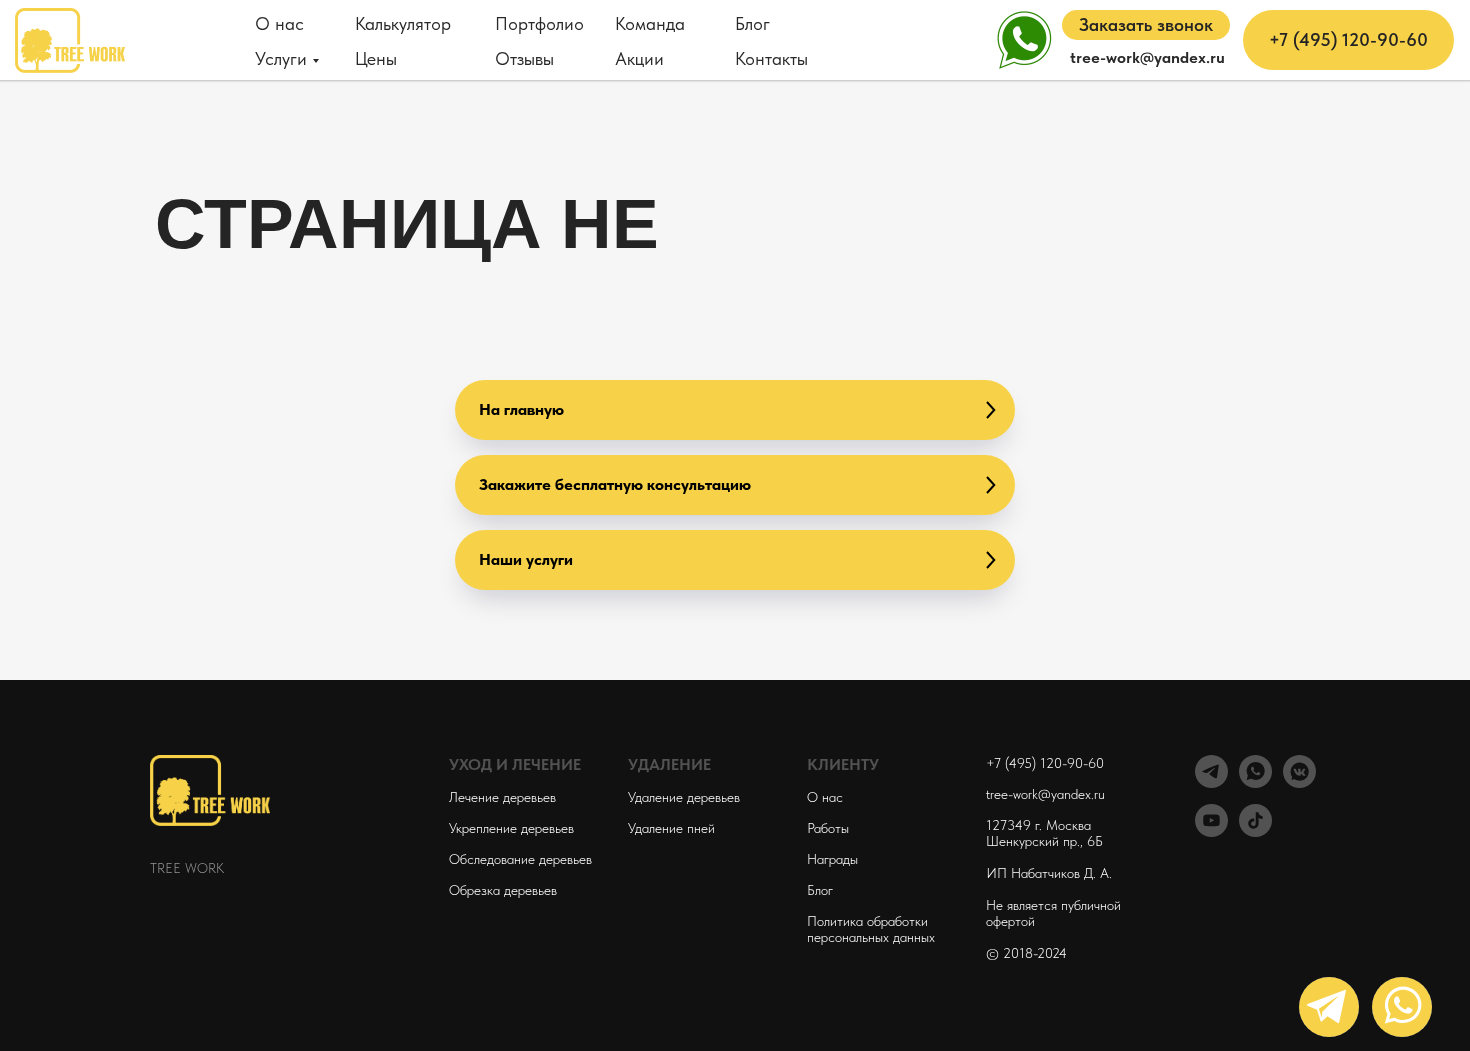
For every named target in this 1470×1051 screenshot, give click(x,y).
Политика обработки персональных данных (871, 929)
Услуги (281, 58)
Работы (828, 828)
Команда (650, 23)
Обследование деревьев (520, 859)
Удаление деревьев (684, 797)
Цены (376, 58)
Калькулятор (403, 23)
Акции (639, 58)
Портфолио (539, 23)
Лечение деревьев (502, 797)
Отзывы (524, 58)
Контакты (771, 58)
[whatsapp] (1255, 782)
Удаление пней (671, 828)
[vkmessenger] (1299, 782)
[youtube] (1211, 831)
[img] (1402, 1007)
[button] (1146, 25)
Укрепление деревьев (511, 828)
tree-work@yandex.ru (1045, 794)
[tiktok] (1255, 831)
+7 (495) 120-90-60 (1045, 763)
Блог (752, 23)
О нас (279, 23)
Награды (832, 859)
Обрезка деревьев (503, 890)
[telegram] (1211, 782)
